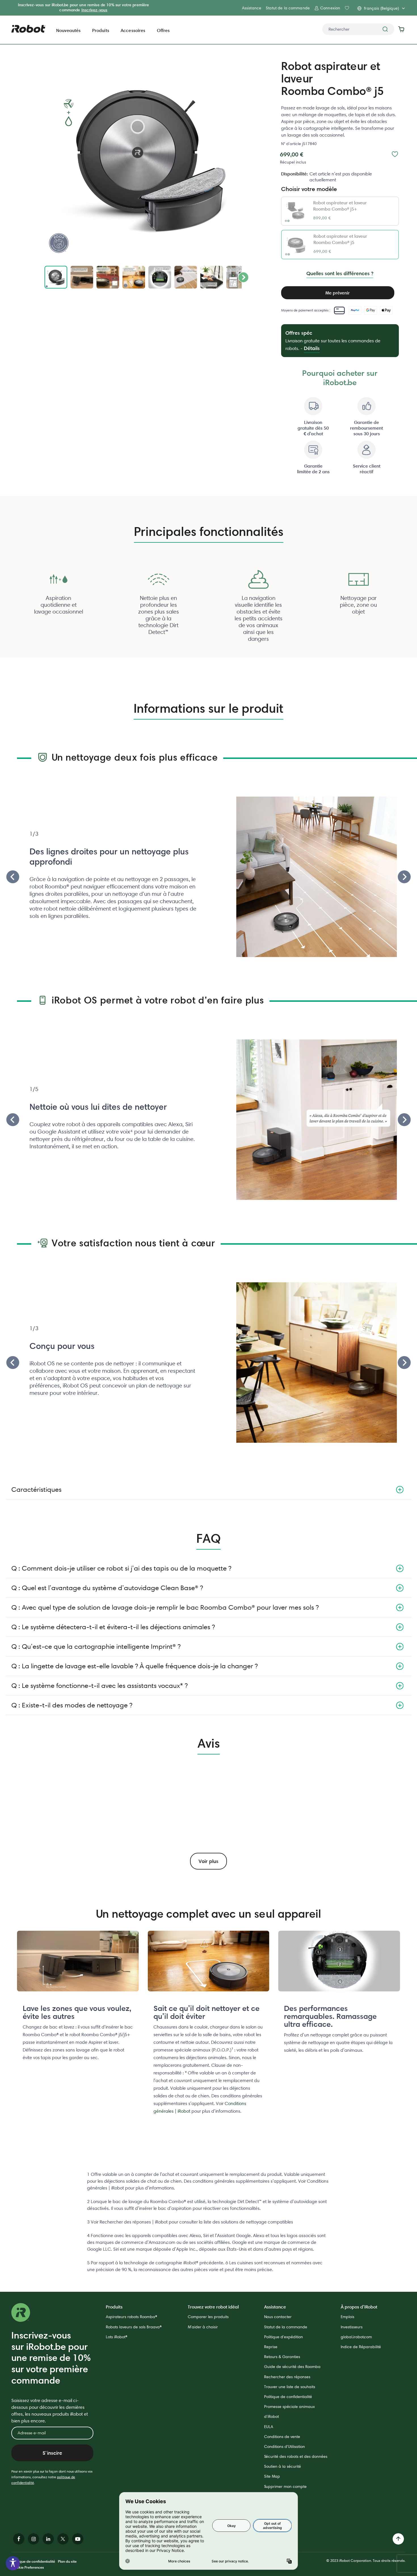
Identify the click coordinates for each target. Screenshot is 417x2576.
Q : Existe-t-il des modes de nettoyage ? (72, 1705)
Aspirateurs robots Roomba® (131, 2317)
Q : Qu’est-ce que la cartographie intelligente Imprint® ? (96, 1646)
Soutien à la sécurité (283, 2466)
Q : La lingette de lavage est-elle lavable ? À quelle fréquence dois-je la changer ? (134, 1666)
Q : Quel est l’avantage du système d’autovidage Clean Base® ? (107, 1588)
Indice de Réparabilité (361, 2347)
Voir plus (208, 1861)
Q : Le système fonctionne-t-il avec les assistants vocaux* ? (99, 1685)
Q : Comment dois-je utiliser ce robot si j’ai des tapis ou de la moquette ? (121, 1568)
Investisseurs (352, 2327)
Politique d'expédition (284, 2337)
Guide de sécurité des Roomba (292, 2367)
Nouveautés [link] (69, 30)
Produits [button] (101, 30)
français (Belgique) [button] (381, 8)
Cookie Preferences (28, 2567)
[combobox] (358, 29)
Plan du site (67, 2561)
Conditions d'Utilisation (285, 2446)
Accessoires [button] (133, 30)
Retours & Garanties (282, 2357)
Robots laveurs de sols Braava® (134, 2327)
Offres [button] (163, 30)
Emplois (347, 2317)
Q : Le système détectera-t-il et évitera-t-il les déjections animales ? (113, 1627)
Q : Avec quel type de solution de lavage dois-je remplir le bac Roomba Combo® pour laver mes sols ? (165, 1607)
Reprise (271, 2347)
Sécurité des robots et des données (296, 2456)
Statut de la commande (288, 8)
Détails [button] (312, 348)
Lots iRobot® (117, 2337)
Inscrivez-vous (94, 10)
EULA (269, 2427)
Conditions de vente (282, 2437)
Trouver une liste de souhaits (290, 2387)
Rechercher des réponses (287, 2377)
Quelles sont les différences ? (340, 273)
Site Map (272, 2476)
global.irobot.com (356, 2337)
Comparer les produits (208, 2317)
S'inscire (52, 2453)
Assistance (252, 8)
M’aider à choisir (203, 2327)
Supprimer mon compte (285, 2486)
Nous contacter (278, 2317)
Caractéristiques (36, 1489)
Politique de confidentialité (288, 2397)
